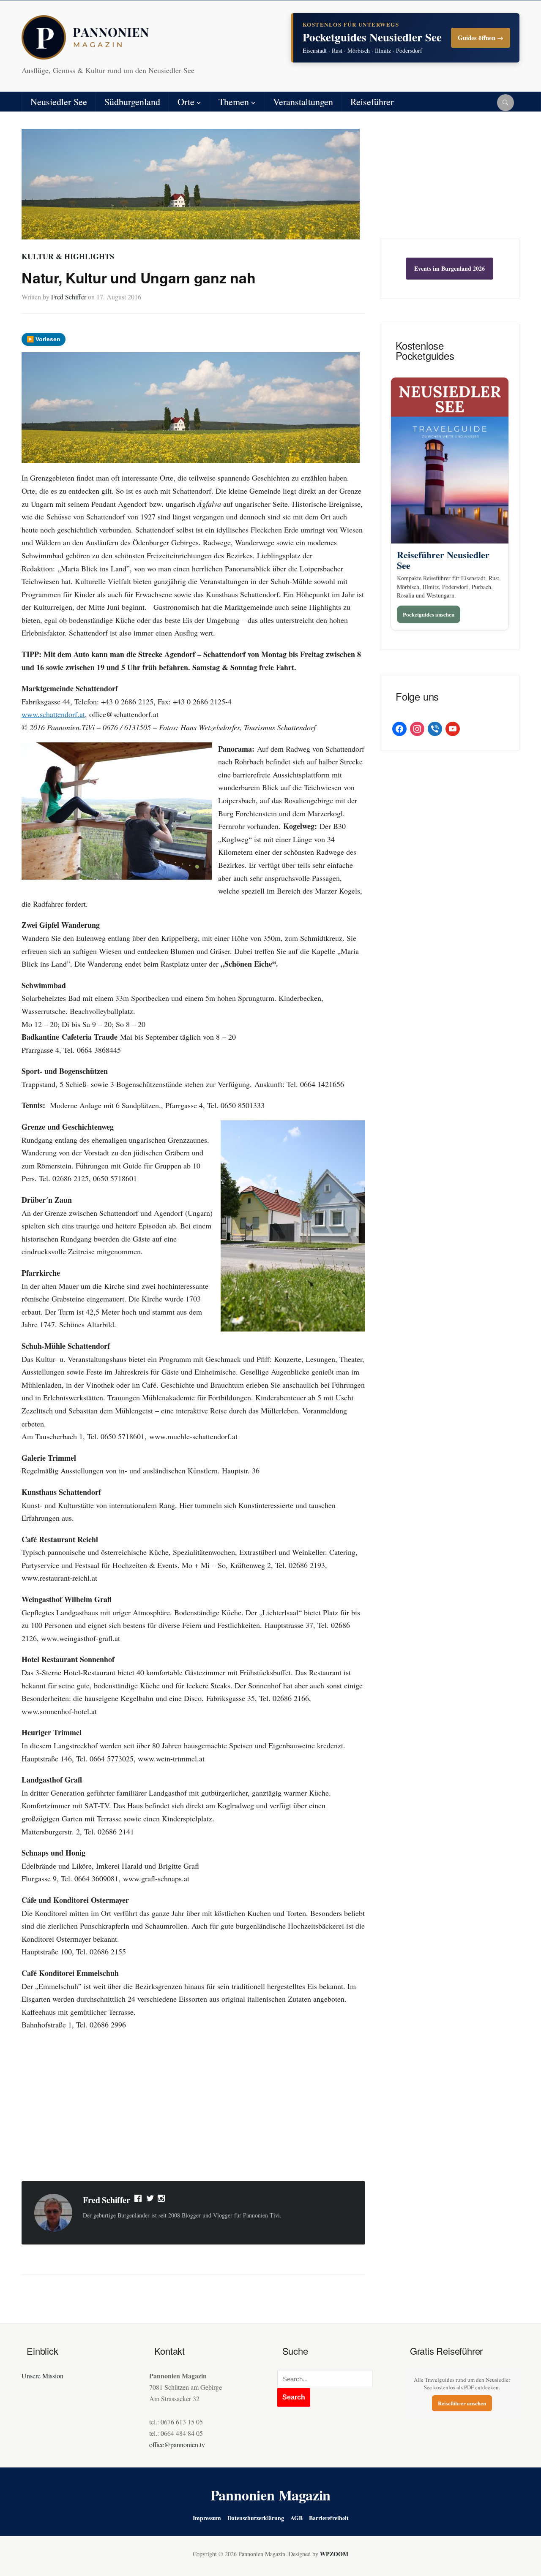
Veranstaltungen (303, 102)
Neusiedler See (59, 102)
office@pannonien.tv (177, 2444)
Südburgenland (132, 102)
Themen (234, 102)
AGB (296, 2518)
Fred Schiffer (69, 297)
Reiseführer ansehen (462, 2403)
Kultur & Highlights (68, 256)
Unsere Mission (42, 2376)
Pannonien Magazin (271, 2495)
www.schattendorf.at (53, 714)
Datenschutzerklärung (256, 2518)
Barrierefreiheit (329, 2518)
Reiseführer (372, 102)
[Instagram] (162, 2200)
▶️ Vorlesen (44, 339)
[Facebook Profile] (139, 2200)
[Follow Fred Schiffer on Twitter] (150, 2200)
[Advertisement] (193, 2107)
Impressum (207, 2518)
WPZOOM (334, 2554)
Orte (186, 102)
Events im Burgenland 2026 (449, 268)
